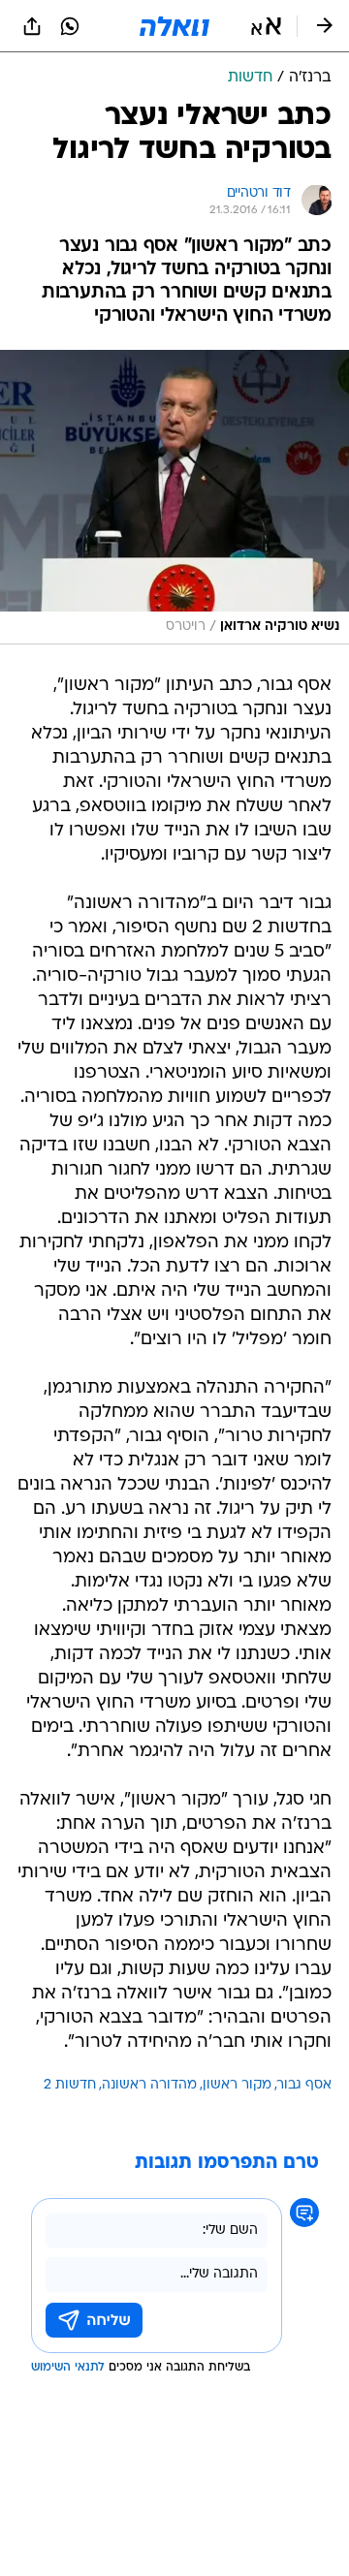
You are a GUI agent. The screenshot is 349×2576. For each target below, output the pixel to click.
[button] (266, 26)
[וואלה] (174, 26)
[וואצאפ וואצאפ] (70, 26)
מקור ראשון (237, 2085)
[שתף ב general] (32, 26)
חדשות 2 (70, 2085)
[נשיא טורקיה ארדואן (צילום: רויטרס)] (174, 497)
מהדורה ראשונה (149, 2085)
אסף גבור (304, 2085)
